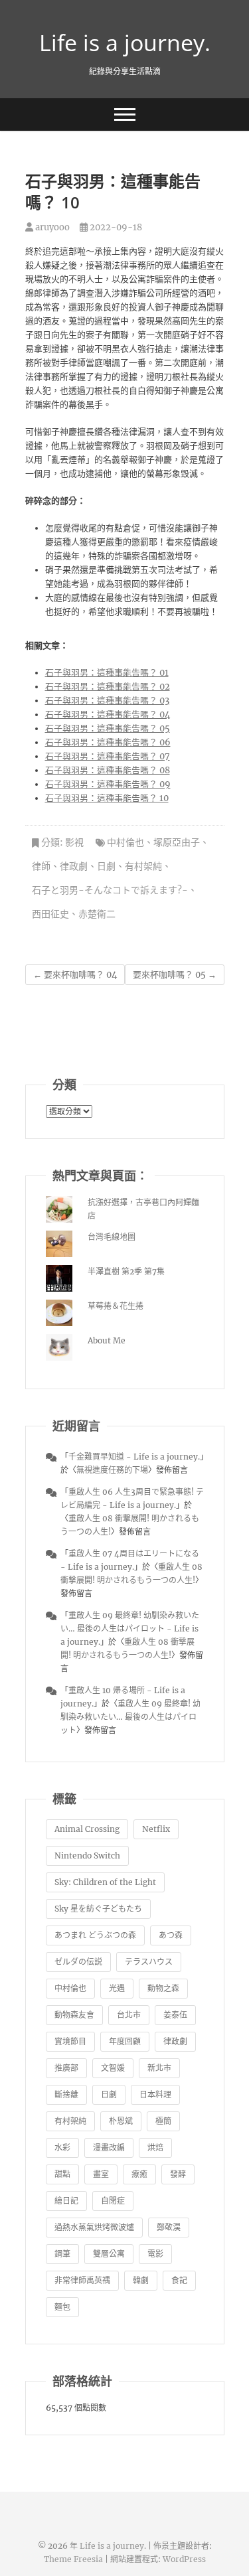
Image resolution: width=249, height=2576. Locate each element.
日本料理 (155, 2094)
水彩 (62, 2148)
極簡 (163, 2121)
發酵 (178, 2174)
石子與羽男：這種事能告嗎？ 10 (107, 798)
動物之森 (163, 1988)
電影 (155, 2254)
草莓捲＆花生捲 (116, 1306)
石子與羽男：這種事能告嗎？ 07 (108, 756)
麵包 (62, 2307)
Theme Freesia (73, 2559)
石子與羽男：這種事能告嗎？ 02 (108, 687)
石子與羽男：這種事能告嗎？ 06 (108, 742)
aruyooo (51, 227)
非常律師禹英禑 (82, 2280)
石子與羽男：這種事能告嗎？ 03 (107, 701)
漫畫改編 (109, 2148)
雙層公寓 (109, 2254)
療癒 (139, 2174)
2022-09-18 (115, 227)
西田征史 (50, 914)
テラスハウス (149, 1962)
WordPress (184, 2559)
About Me (107, 1340)
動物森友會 (74, 2015)
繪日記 (66, 2201)
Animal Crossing (87, 1829)
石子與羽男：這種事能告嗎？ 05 (108, 728)
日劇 (106, 866)
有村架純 (143, 866)
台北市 (129, 2015)
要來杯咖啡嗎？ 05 (175, 975)
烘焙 (155, 2148)
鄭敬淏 (169, 2227)
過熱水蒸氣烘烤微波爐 (94, 2227)
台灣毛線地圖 (112, 1237)
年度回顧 (125, 2041)
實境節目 (70, 2041)
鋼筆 (62, 2254)
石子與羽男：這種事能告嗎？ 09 (108, 784)
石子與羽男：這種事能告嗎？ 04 (108, 715)
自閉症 (113, 2201)
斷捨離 (66, 2094)
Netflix (156, 1829)
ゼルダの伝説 (78, 1962)
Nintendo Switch (87, 1856)
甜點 (62, 2174)
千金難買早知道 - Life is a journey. (134, 1457)
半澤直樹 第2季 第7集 (126, 1271)
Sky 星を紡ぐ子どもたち (98, 1909)
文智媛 (113, 2068)
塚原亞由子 (177, 842)
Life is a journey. (125, 42)
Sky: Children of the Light (105, 1882)
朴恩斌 (121, 2121)
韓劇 (141, 2280)
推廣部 (66, 2068)
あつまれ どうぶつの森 (95, 1935)
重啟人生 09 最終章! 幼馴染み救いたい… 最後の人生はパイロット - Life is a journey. (130, 1629)
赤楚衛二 (97, 914)
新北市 (159, 2068)
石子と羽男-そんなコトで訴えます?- (110, 890)
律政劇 (74, 866)
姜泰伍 (175, 2015)
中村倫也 (125, 842)
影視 (74, 842)
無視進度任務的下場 (112, 1470)
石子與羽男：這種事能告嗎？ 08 (108, 770)
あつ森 (171, 1935)
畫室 (101, 2174)
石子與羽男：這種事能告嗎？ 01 (107, 673)
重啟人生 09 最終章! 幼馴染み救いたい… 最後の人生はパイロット (130, 1717)
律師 (41, 866)
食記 (179, 2280)
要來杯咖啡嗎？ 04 (75, 975)
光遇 (117, 1988)
